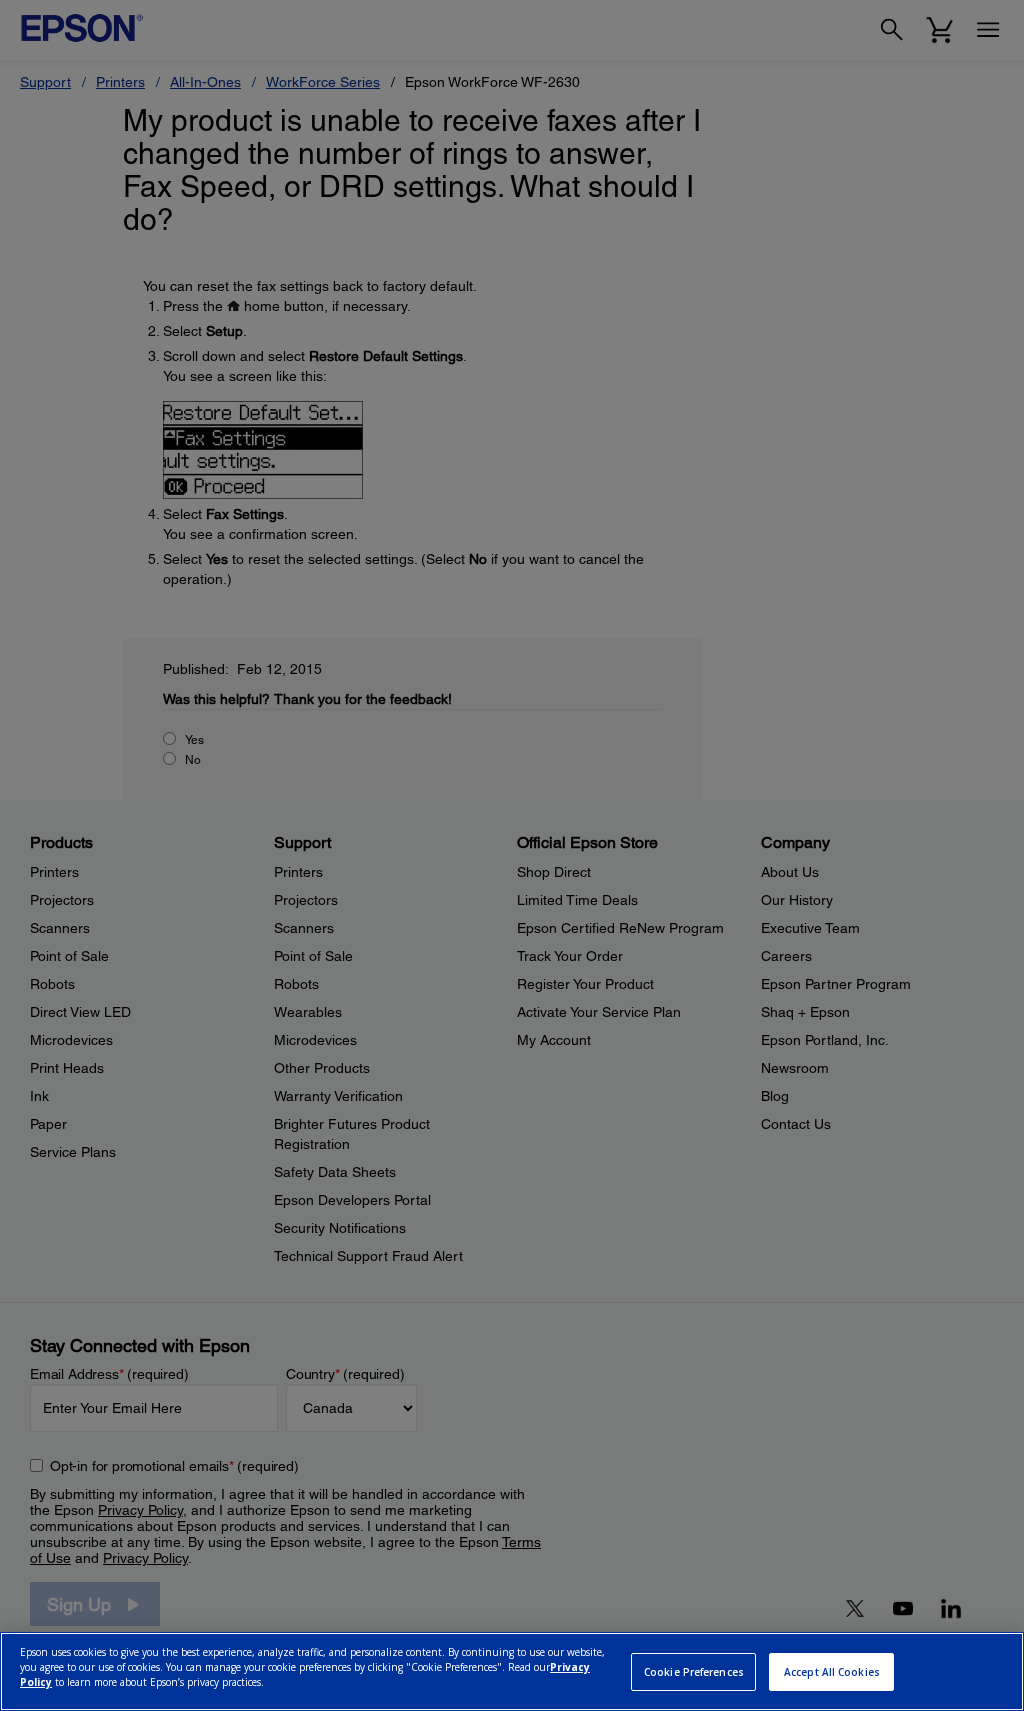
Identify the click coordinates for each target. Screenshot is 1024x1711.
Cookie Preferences (694, 1672)
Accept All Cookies (832, 1672)
